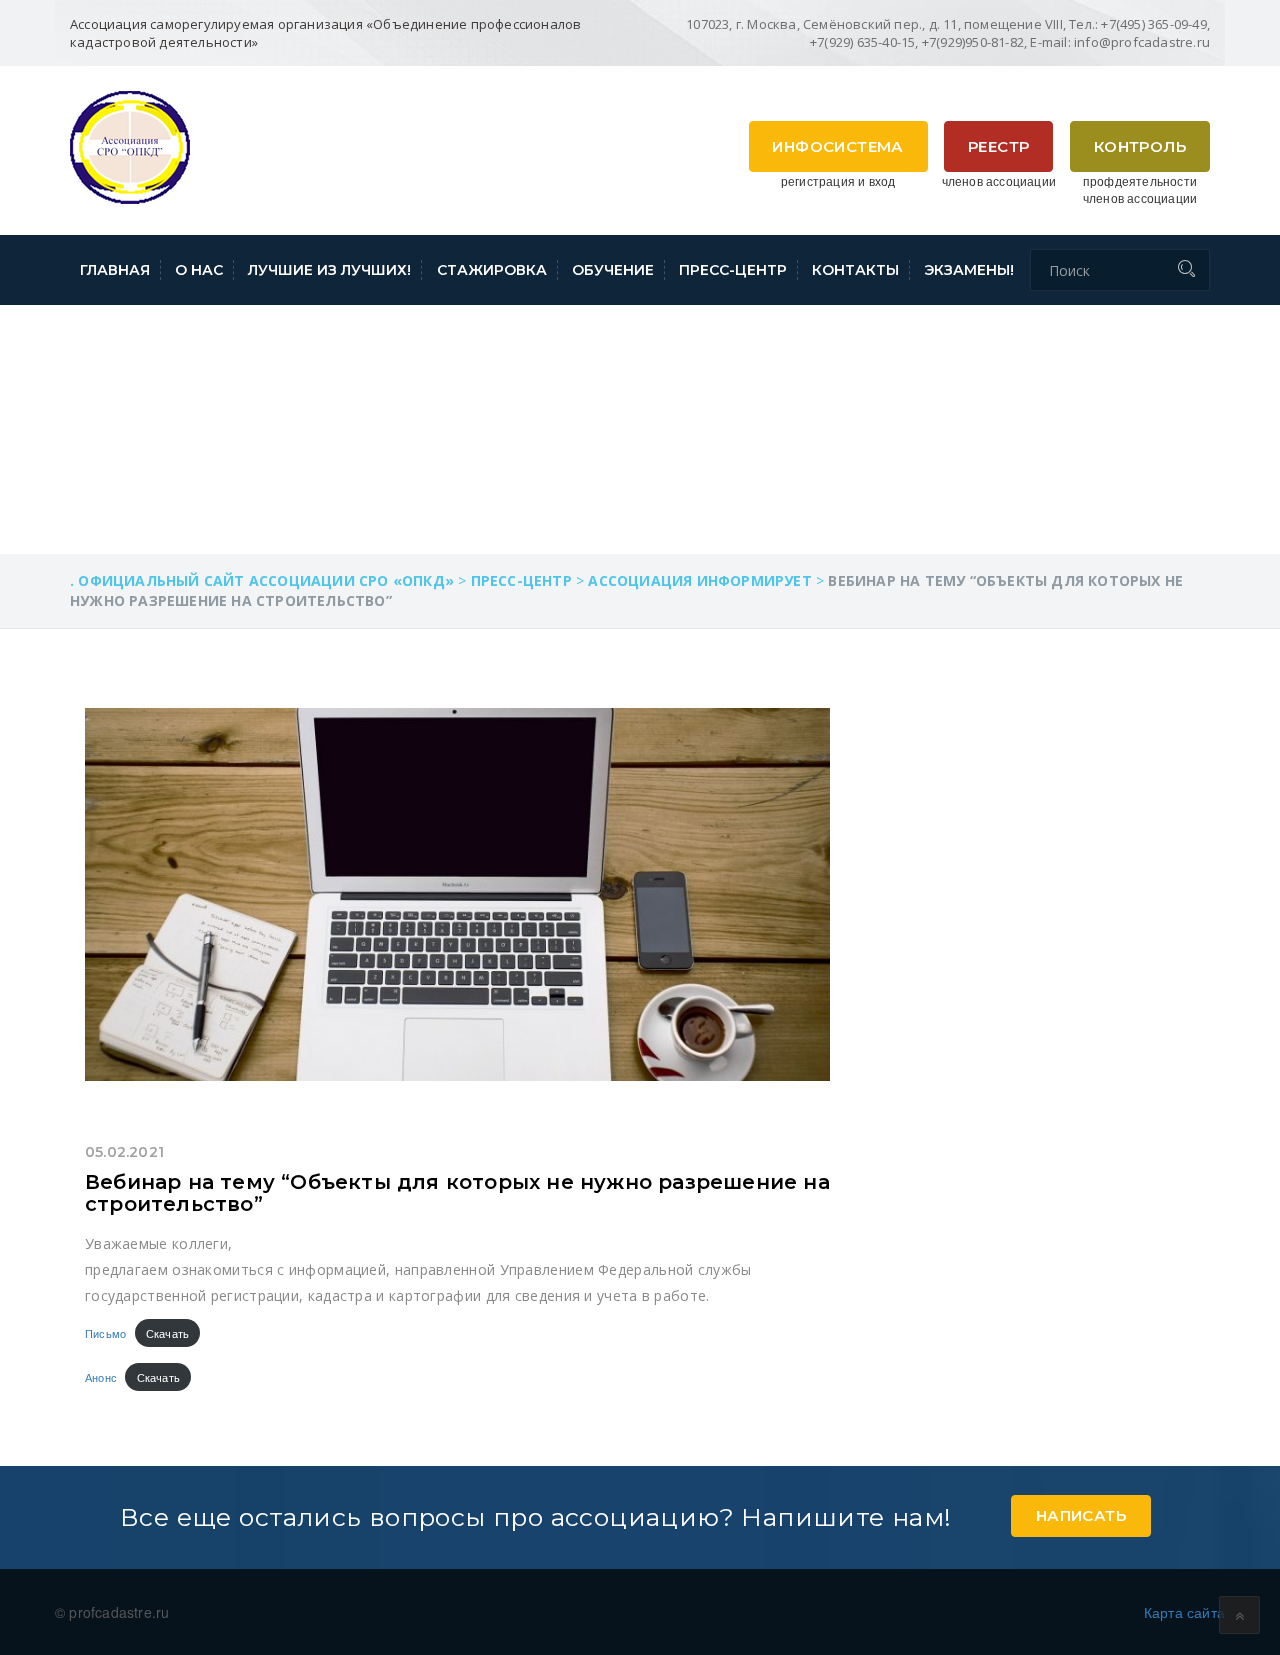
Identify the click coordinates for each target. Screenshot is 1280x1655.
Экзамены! (969, 270)
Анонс (101, 1377)
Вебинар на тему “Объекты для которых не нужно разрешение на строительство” (457, 1193)
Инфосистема (837, 146)
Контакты (855, 270)
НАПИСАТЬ (1081, 1515)
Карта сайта (1184, 1612)
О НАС (199, 270)
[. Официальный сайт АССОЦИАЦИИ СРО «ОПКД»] (130, 145)
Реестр (998, 146)
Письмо (105, 1333)
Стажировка (492, 270)
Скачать (167, 1333)
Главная (115, 270)
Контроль (1140, 146)
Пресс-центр (733, 270)
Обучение (613, 270)
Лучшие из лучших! (329, 270)
